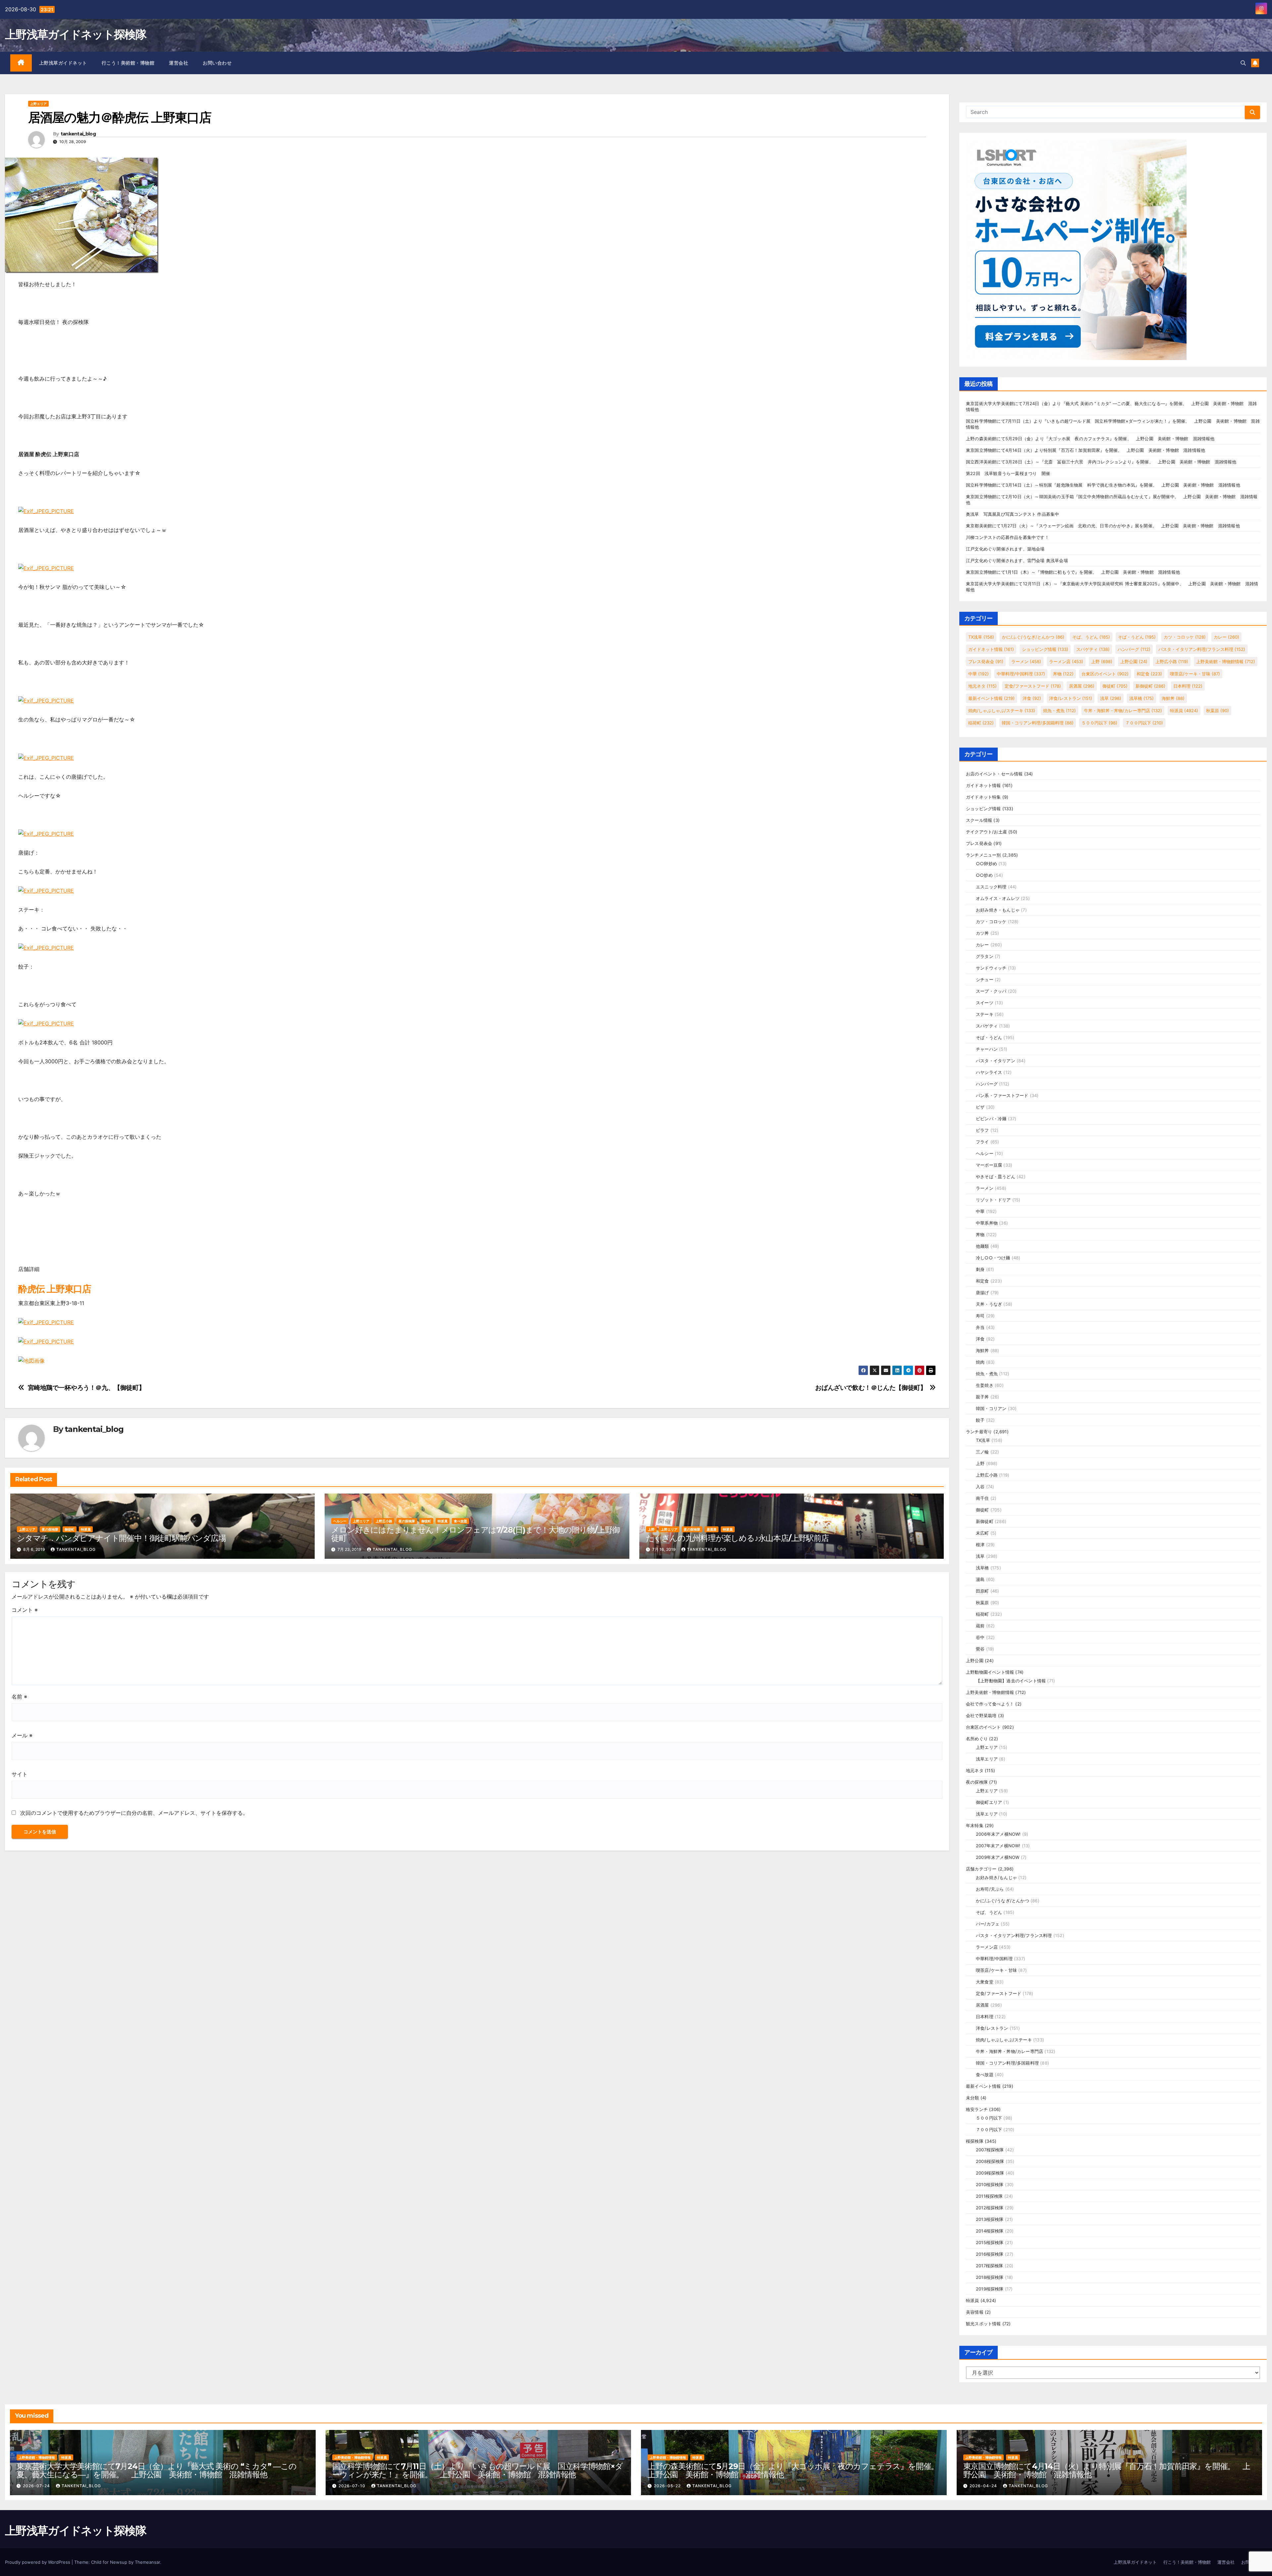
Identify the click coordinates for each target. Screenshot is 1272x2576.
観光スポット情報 (983, 2324)
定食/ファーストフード (1033, 686)
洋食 (1032, 698)
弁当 (980, 1327)
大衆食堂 (985, 1982)
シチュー (985, 979)
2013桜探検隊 (990, 2219)
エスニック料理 (991, 887)
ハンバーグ (1134, 649)
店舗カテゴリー (981, 1869)
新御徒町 (1150, 686)
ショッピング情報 (1045, 649)
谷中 (980, 1637)
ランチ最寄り (979, 1432)
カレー (1226, 637)
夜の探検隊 (50, 1529)
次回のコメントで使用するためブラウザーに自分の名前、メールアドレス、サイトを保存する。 (134, 1813)
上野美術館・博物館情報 (1226, 661)
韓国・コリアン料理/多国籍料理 (1038, 723)
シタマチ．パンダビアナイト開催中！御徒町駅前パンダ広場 (121, 1538)
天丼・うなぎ (989, 1304)
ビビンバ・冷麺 (991, 1119)
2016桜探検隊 (990, 2254)
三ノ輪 (982, 1452)
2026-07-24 (37, 2486)
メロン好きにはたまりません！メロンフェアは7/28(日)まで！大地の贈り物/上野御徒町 (476, 1534)
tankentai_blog (78, 134)
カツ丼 (982, 933)
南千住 (982, 1498)
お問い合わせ (217, 63)
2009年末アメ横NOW (998, 1857)
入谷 (980, 1487)
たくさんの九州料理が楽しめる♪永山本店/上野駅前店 (737, 1538)
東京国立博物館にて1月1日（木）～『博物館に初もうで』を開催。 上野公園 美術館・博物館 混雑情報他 (1073, 572)
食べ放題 (460, 1521)
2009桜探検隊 (990, 2173)
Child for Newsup (109, 2562)
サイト (20, 1774)
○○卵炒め (986, 864)
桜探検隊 (975, 2141)
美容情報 (975, 2312)
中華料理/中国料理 (1021, 674)
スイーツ (985, 1003)
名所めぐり (977, 1739)
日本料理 (1188, 686)
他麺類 (982, 1246)
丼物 (1063, 674)
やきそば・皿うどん (996, 1177)
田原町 (982, 1591)
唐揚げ (982, 1292)
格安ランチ (977, 2109)
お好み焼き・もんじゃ (998, 910)
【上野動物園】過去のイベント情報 (1011, 1681)
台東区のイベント (1105, 674)
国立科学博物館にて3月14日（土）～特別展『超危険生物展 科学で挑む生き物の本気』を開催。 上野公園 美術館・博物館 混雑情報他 (1103, 485)
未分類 (973, 2098)
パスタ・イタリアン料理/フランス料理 (1202, 649)
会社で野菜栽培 (981, 1715)
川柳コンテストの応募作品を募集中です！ (1007, 537)
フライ (982, 1142)
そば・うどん (1137, 637)
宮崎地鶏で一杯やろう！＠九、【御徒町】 (86, 1388)
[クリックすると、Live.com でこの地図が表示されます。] (31, 1360)
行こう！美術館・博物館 (128, 63)
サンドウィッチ (991, 968)
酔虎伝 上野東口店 (54, 1289)
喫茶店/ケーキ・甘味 (1195, 674)
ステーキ (985, 1014)
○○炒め (984, 875)
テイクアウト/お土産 (986, 832)
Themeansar (147, 2562)
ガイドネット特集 (983, 797)
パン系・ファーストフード (1002, 1095)
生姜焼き (985, 1385)
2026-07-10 (353, 2486)
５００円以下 (1099, 723)
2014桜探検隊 (990, 2231)
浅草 (1111, 698)
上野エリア (38, 104)
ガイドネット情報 (991, 649)
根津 (980, 1545)
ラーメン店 (1066, 661)
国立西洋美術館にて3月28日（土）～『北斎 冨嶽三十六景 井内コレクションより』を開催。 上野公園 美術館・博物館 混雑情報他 (1101, 462)
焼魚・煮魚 (1060, 710)
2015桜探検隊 (990, 2242)
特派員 (86, 1529)
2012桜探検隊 (990, 2208)
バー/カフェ (988, 1924)
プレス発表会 (986, 661)
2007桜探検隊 (990, 2150)
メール (22, 1735)
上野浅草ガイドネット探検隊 (76, 34)
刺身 (980, 1269)
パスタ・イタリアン (996, 1061)
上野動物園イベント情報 (990, 1672)
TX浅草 (981, 637)
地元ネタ (982, 686)
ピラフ (982, 1130)
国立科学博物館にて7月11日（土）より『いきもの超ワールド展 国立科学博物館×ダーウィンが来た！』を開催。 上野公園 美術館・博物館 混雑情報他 (477, 2470)
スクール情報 (979, 820)
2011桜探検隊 (989, 2196)
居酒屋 (712, 1529)
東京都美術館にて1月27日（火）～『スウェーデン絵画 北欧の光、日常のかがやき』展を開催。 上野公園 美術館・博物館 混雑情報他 (1103, 526)
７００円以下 (1144, 723)
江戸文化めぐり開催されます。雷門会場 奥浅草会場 (1017, 560)
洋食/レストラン (1071, 698)
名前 (19, 1697)
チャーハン (987, 1049)
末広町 (982, 1533)
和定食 (1149, 674)
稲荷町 (981, 723)
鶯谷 (980, 1649)
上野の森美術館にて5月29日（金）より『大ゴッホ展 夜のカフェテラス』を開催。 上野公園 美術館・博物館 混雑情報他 (1090, 439)
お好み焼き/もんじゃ (996, 1877)
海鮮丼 (1173, 698)
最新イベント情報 (991, 698)
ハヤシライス (989, 1072)
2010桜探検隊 (990, 2184)
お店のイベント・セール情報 (994, 774)
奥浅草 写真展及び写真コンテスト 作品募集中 (1012, 514)
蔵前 (980, 1626)
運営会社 (179, 63)
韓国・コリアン (991, 1408)
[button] (1243, 63)
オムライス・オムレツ (998, 898)
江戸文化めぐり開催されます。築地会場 (1005, 549)
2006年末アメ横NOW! (998, 1834)
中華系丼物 (987, 1223)
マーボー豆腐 (989, 1165)
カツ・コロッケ (1185, 637)
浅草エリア (987, 1759)
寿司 (980, 1316)
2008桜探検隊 (990, 2161)
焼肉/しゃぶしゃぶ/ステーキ (1002, 710)
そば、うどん (1091, 637)
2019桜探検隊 (990, 2289)
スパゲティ (1093, 649)
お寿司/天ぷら (990, 1889)
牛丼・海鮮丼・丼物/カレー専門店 (1123, 710)
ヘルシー (340, 1521)
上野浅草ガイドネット (63, 63)
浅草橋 (1141, 698)
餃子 (980, 1420)
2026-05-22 (668, 2486)
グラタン (985, 956)
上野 (651, 1529)
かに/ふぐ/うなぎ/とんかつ (1033, 637)
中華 (979, 674)
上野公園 (1134, 661)
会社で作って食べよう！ (990, 1704)
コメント (25, 1610)
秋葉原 (1218, 710)
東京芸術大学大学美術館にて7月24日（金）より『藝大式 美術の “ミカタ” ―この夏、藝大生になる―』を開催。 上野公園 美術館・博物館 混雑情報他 (157, 2470)
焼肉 (980, 1362)
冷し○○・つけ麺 (993, 1258)
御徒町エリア (989, 1802)
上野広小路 (384, 1521)
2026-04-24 (984, 2486)
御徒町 (70, 1529)
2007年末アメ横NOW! (998, 1846)
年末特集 (975, 1825)
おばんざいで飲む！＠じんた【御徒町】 (871, 1388)
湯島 (980, 1579)
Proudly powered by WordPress (38, 2562)
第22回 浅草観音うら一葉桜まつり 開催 (1008, 473)
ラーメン (1026, 661)
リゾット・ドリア (993, 1200)
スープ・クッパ (991, 991)
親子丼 (982, 1397)
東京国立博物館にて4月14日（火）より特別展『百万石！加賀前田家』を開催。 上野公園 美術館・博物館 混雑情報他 (1086, 450)
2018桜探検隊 (990, 2277)
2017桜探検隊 (990, 2266)
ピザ (980, 1107)
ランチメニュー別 (983, 855)
